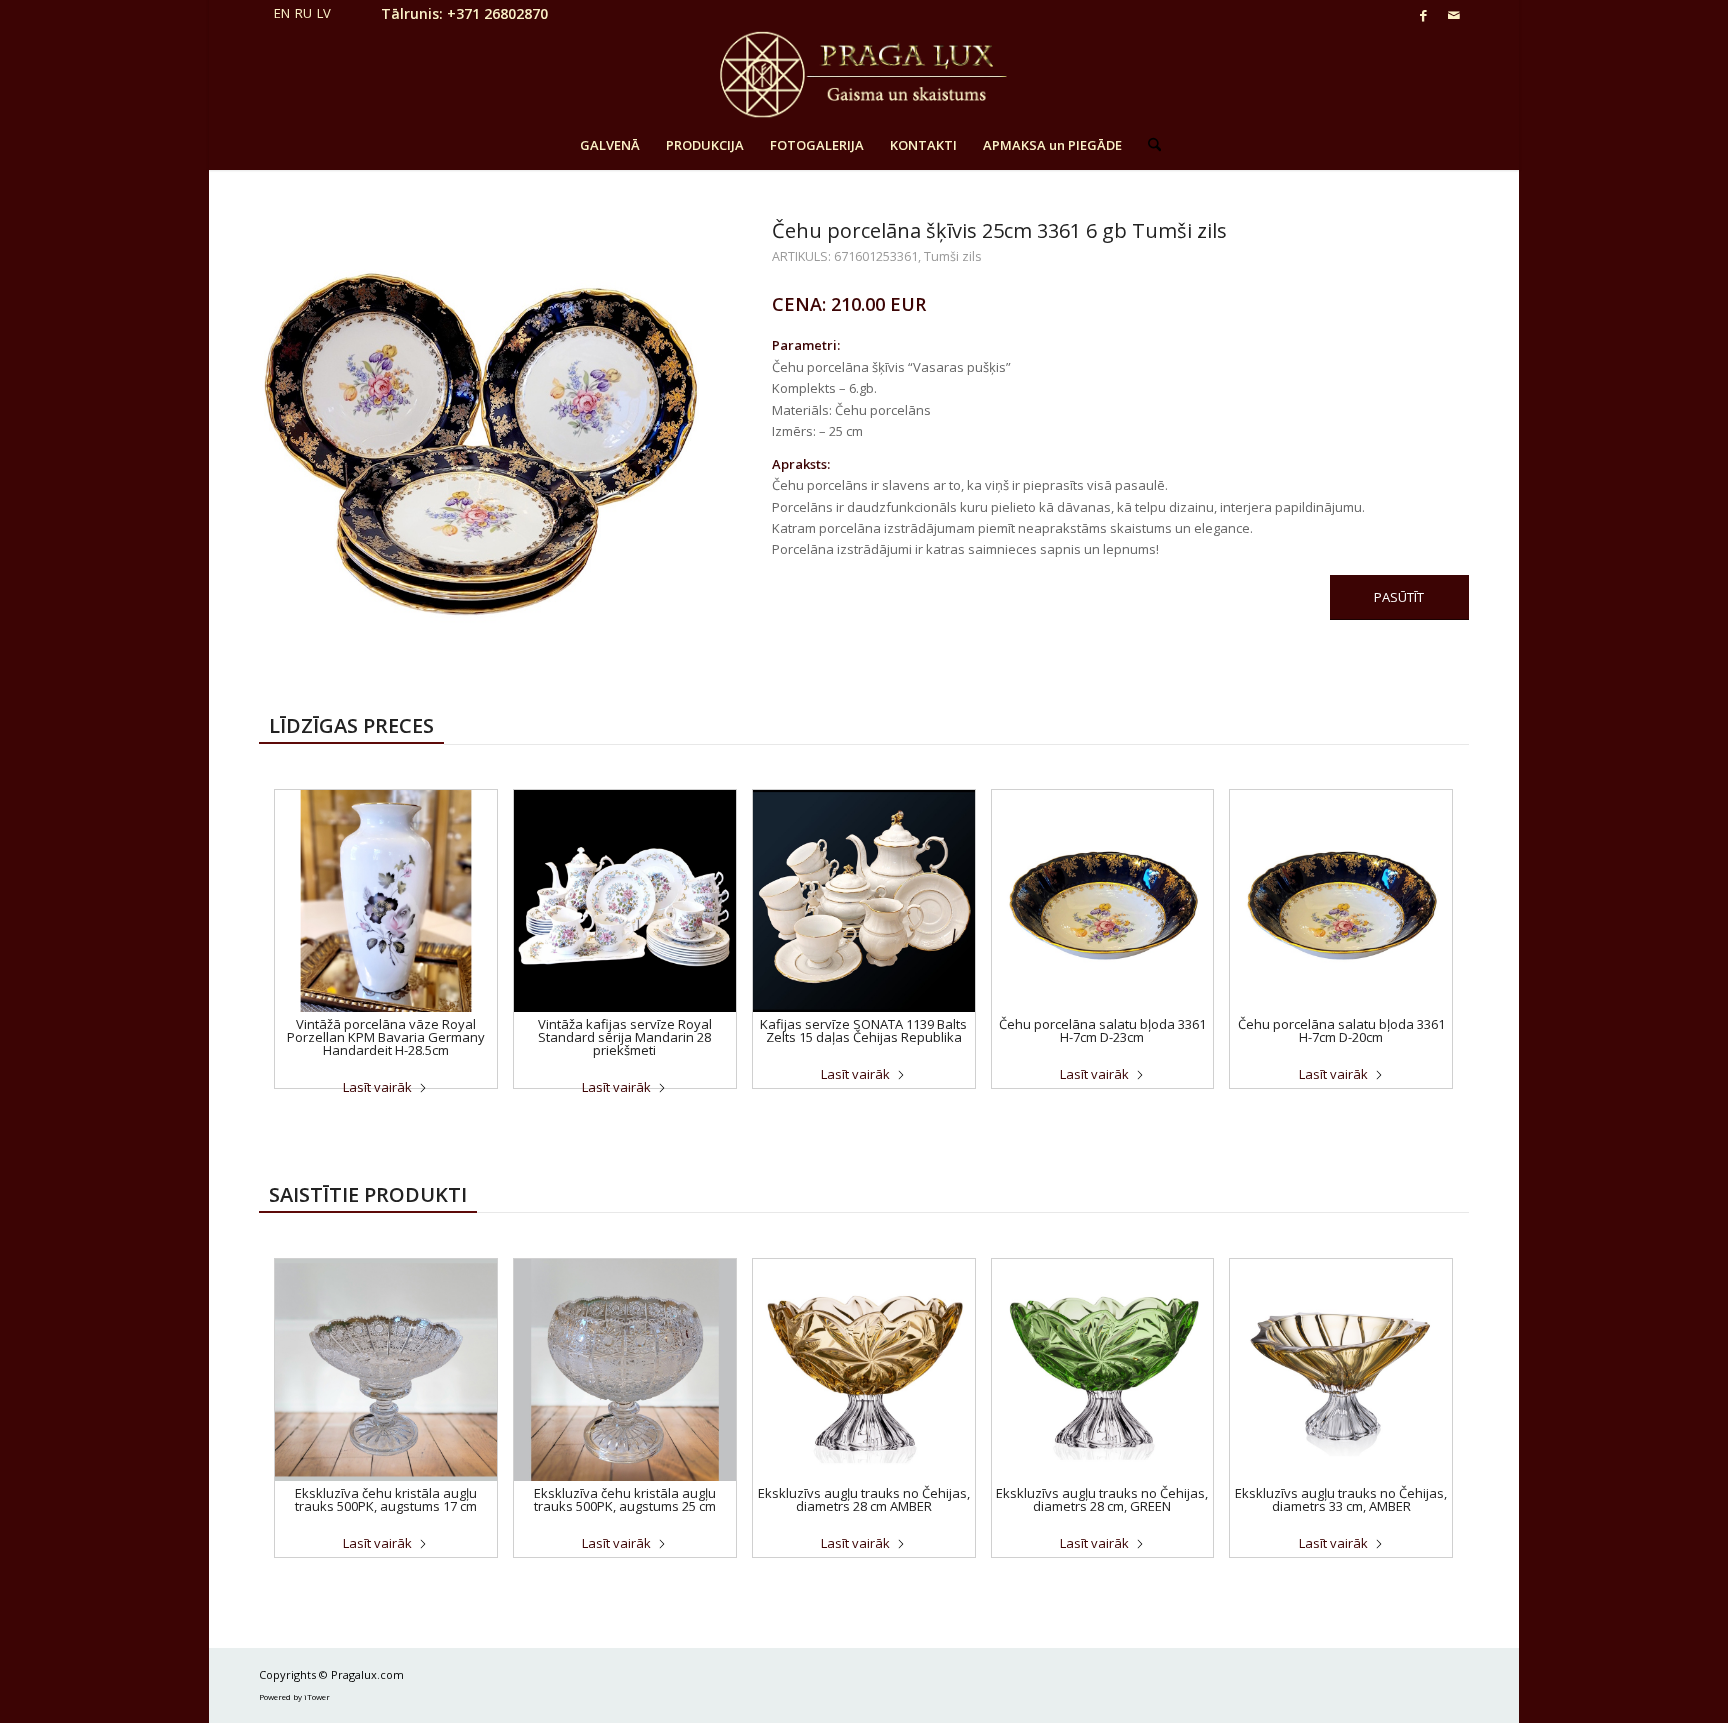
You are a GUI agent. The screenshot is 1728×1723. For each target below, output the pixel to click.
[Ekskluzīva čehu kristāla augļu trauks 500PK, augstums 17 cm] (386, 1370)
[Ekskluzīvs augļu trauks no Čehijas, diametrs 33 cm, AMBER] (1341, 1370)
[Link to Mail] (1454, 15)
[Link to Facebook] (1423, 15)
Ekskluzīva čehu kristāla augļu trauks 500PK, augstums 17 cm (386, 1499)
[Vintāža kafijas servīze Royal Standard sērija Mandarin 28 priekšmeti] (625, 901)
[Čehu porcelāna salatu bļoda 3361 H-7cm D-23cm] (1103, 901)
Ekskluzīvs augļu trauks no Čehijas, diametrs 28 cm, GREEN (1102, 1499)
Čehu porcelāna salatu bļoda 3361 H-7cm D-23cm (1102, 1030)
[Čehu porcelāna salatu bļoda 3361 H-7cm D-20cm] (1341, 901)
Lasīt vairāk (377, 1087)
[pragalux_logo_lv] (863, 75)
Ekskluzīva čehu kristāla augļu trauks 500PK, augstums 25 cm (625, 1499)
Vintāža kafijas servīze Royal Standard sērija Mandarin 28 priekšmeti (625, 1037)
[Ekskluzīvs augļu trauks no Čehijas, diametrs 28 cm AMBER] (864, 1370)
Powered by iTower (294, 1696)
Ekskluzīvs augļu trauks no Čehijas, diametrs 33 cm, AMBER (1341, 1499)
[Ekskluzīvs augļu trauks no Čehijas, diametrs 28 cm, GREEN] (1103, 1370)
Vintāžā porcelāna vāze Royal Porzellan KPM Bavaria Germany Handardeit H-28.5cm (386, 1037)
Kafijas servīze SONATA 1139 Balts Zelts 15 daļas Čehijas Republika (863, 1030)
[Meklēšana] (1148, 145)
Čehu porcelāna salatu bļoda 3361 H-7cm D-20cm (1341, 1030)
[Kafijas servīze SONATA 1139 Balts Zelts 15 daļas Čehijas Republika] (864, 901)
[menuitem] (610, 145)
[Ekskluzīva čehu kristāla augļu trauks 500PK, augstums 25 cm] (625, 1370)
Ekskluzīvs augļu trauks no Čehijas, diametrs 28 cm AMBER (864, 1499)
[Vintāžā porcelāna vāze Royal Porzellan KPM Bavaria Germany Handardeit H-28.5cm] (386, 901)
